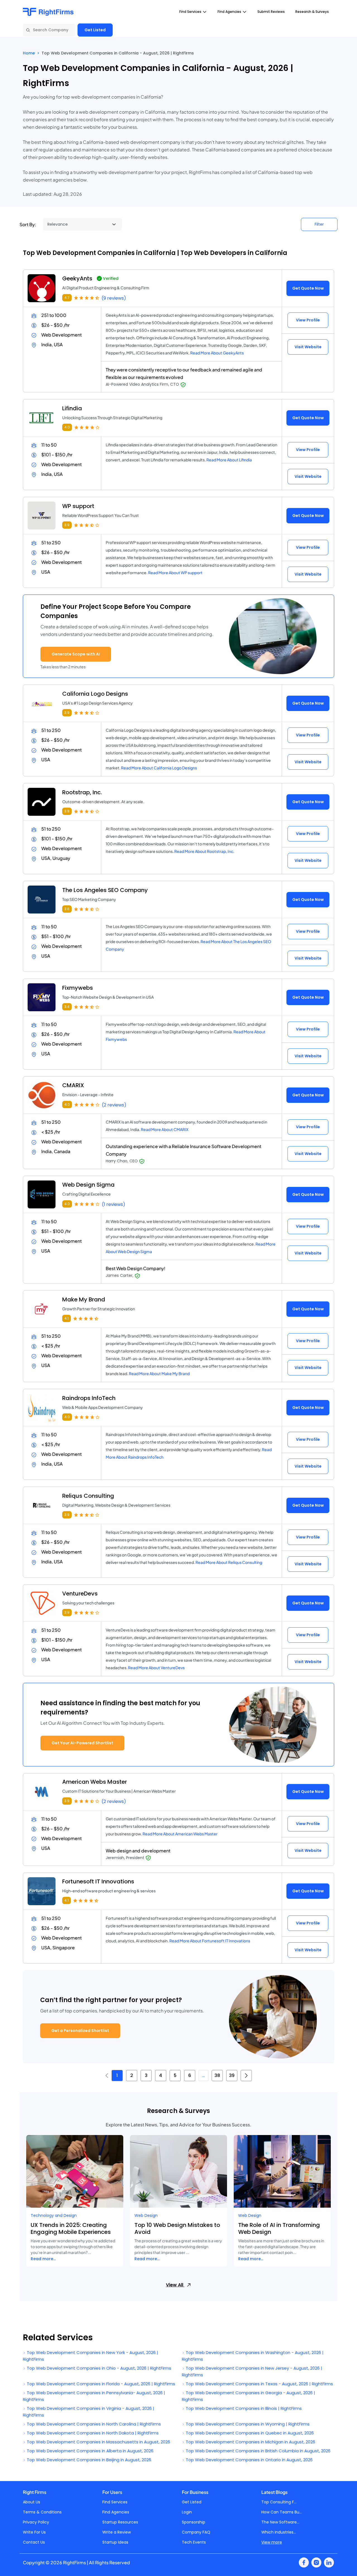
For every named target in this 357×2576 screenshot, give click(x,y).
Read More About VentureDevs (156, 1668)
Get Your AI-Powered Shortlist (82, 1743)
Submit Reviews (271, 12)
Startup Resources (120, 2522)
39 (232, 2075)
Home (29, 53)
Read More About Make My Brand (159, 1373)
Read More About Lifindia (229, 460)
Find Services (115, 2502)
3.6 (67, 909)
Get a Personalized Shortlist (80, 2031)
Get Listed (95, 30)
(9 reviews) (114, 298)
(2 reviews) (114, 1105)
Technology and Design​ (54, 2215)
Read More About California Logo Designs (159, 768)
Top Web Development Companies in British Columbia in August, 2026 (258, 2451)
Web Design (146, 2215)
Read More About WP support (175, 573)
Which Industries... (279, 2532)
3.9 (67, 525)
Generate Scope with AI (76, 654)
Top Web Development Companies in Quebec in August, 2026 (249, 2433)
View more (272, 2542)
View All (175, 2285)
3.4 (67, 1007)
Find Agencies (116, 2512)
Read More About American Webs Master (180, 1834)
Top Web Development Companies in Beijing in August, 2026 (88, 2460)
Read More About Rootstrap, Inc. (204, 851)
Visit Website (308, 347)
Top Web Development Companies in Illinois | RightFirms (243, 2408)
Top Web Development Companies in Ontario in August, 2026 (249, 2460)
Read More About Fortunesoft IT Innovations (210, 1941)
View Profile (308, 320)
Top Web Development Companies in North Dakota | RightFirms (92, 2433)
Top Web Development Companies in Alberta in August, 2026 (90, 2451)
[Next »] (246, 2076)
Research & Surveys (312, 12)
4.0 (67, 427)
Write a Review (117, 2532)
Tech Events (194, 2542)
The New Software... (280, 2522)
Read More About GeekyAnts (217, 353)
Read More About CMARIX (165, 1129)
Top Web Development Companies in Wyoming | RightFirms (247, 2424)
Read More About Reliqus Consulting (229, 1562)
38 (217, 2075)
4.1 (67, 1318)
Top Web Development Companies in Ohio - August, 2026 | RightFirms (98, 2368)
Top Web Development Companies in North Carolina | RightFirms (93, 2424)
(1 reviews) (114, 1204)
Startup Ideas (115, 2542)
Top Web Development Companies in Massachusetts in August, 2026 (98, 2442)
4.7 (67, 298)
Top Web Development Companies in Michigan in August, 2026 (250, 2442)
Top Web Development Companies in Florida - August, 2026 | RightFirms (100, 2384)
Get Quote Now (308, 288)
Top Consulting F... (279, 2502)
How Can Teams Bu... (282, 2512)
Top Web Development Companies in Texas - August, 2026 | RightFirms (259, 2384)
